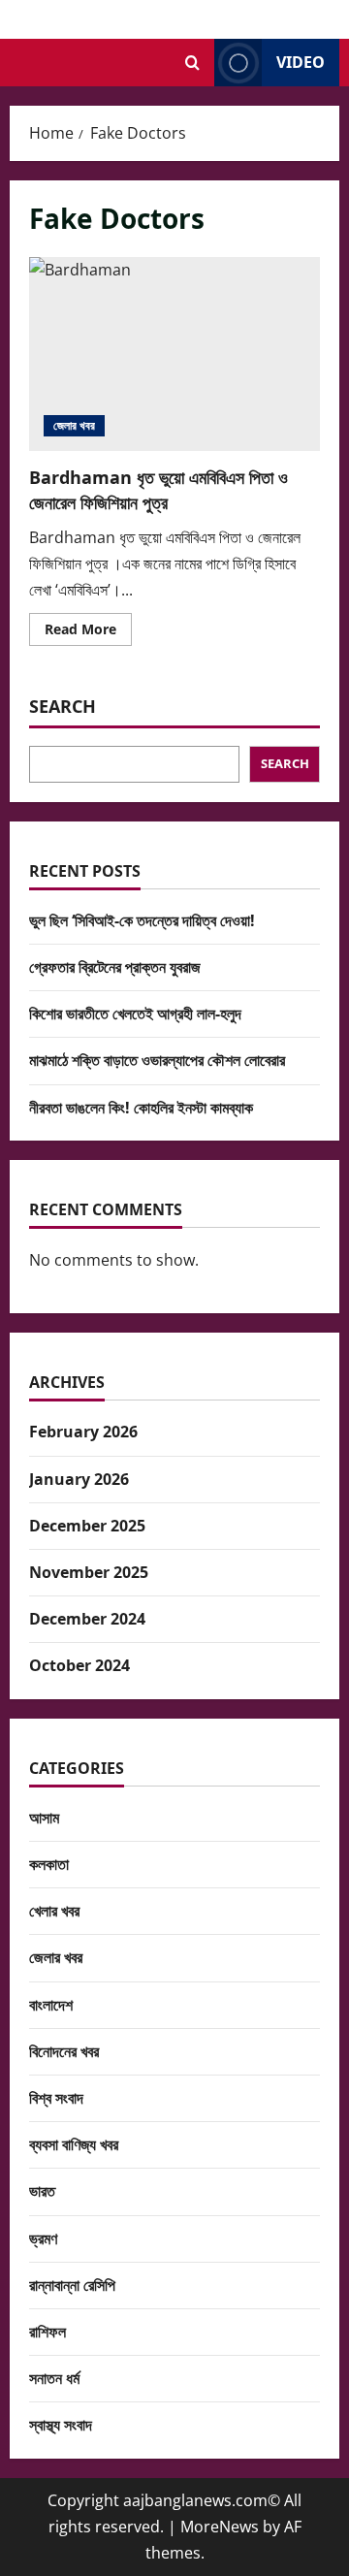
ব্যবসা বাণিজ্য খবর (74, 2144)
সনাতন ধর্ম (54, 2378)
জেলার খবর (74, 425)
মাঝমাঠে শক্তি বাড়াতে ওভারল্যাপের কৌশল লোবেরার (157, 1060)
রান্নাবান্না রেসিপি (72, 2285)
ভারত (42, 2191)
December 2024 (87, 1619)
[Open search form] (192, 63)
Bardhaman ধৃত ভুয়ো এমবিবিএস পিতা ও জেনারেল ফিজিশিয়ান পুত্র (174, 354)
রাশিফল (48, 2332)
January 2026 (79, 1479)
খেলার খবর (54, 1911)
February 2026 (83, 1432)
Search (63, 706)
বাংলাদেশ (51, 2005)
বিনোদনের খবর (64, 2051)
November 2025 (89, 1572)
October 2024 (79, 1665)
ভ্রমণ (43, 2238)
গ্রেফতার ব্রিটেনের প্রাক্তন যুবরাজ (115, 967)
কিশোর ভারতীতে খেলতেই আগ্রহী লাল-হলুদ (135, 1014)
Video (301, 62)
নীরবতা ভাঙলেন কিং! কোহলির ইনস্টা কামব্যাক (141, 1108)
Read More (88, 632)
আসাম (44, 1818)
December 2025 (87, 1526)
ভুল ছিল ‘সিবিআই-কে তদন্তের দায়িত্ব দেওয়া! (142, 920)
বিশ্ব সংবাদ (56, 2098)
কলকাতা (49, 1864)
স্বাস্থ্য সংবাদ (61, 2425)
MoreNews (220, 2527)
